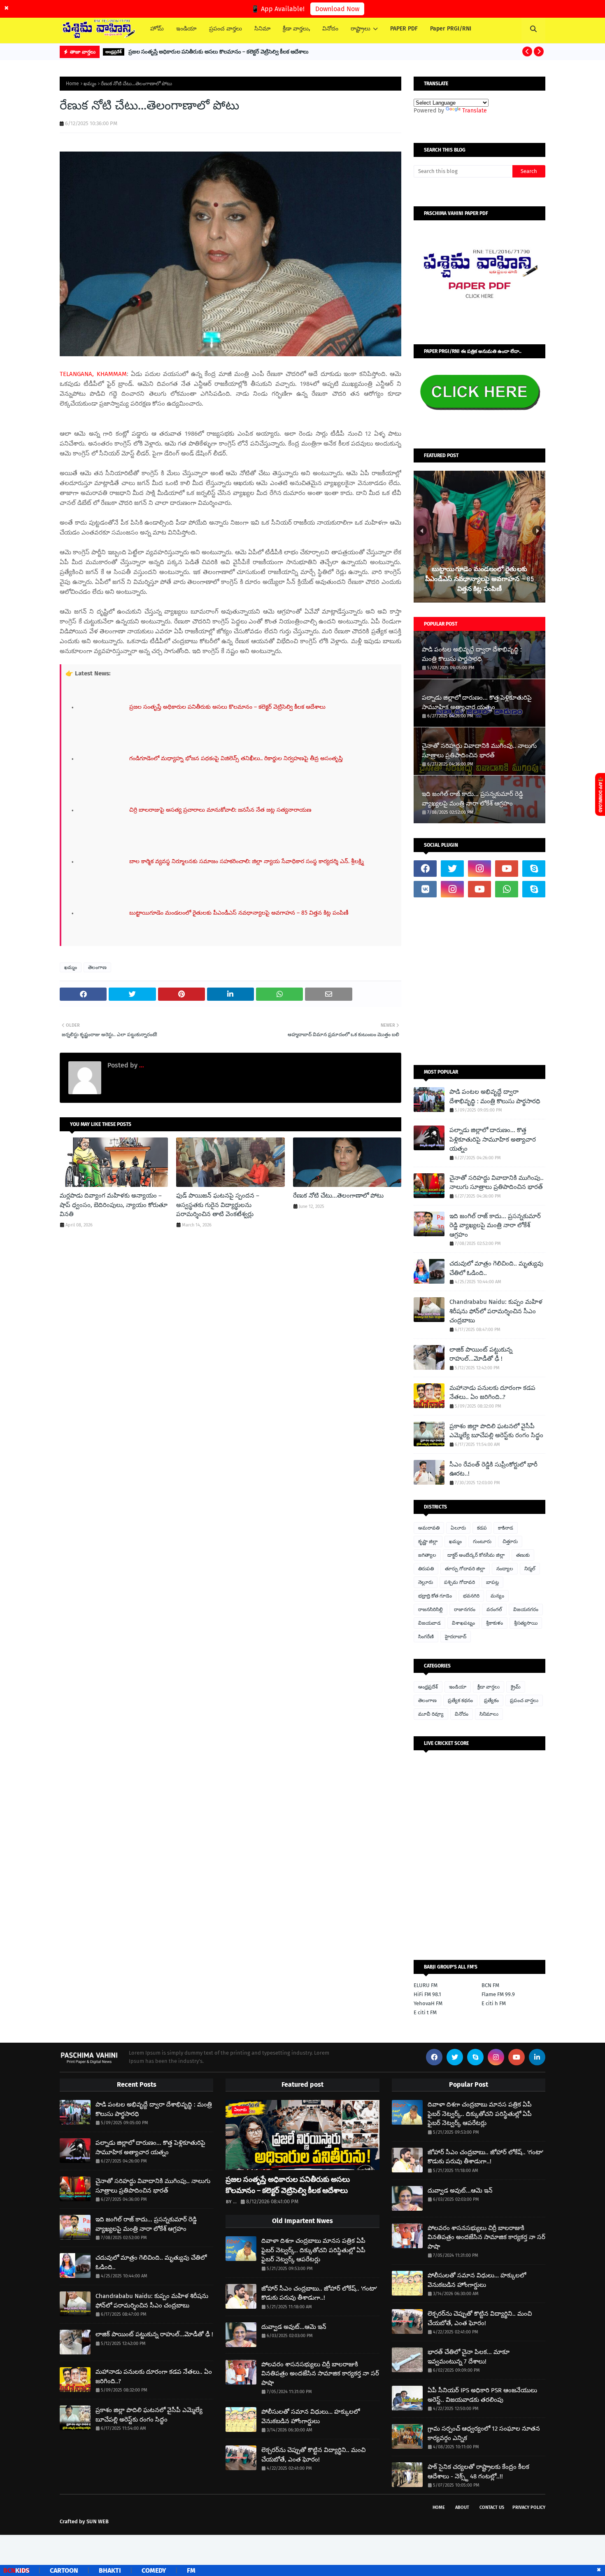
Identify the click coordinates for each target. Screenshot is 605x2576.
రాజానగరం (465, 1609)
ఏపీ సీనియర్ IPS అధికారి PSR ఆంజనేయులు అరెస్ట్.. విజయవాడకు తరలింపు (482, 2395)
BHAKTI (55, 2570)
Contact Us (492, 2507)
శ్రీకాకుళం (494, 1623)
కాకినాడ (506, 1528)
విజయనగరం (526, 1609)
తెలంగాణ (97, 967)
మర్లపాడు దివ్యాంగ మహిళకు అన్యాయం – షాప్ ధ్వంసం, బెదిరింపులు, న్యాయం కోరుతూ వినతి (114, 1205)
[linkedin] (537, 2057)
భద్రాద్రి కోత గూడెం (435, 1596)
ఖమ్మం (90, 84)
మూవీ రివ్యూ (431, 1714)
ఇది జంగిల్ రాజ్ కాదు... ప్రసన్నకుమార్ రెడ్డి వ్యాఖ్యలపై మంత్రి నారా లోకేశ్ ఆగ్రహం (472, 799)
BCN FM (490, 1985)
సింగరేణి (426, 1637)
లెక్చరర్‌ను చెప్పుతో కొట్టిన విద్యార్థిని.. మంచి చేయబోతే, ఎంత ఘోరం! (313, 2455)
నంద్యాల (505, 1569)
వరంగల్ (494, 1609)
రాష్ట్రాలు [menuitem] (361, 29)
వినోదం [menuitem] (330, 29)
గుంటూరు (482, 1541)
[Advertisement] (479, 981)
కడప (482, 1528)
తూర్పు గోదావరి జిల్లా (465, 1569)
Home (72, 84)
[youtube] (507, 869)
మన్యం (497, 1596)
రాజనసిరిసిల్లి (430, 1609)
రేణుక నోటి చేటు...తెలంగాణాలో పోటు (338, 1196)
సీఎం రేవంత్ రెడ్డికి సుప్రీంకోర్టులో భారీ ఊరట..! (493, 1469)
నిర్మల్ (530, 1569)
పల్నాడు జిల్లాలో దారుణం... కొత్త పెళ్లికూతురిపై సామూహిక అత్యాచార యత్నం (477, 702)
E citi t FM (425, 2012)
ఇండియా (458, 1687)
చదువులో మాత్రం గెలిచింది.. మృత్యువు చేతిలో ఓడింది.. (496, 1268)
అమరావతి (429, 1528)
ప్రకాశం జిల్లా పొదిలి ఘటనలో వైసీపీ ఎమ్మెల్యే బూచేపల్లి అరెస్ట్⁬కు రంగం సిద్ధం (496, 1431)
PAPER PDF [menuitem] (404, 29)
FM (136, 2570)
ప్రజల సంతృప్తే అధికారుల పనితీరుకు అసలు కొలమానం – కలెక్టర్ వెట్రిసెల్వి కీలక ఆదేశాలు (219, 52)
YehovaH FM (428, 2003)
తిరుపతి (426, 1569)
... (141, 1065)
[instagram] (479, 869)
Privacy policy (529, 2507)
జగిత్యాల (427, 1555)
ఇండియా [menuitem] (186, 29)
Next (537, 531)
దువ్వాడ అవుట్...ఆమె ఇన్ (294, 2327)
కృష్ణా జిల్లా (428, 1541)
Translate (475, 111)
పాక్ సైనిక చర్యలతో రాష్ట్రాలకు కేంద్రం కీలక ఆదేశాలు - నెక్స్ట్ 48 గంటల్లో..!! (478, 2472)
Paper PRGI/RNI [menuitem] (451, 29)
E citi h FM (494, 2003)
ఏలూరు (458, 1528)
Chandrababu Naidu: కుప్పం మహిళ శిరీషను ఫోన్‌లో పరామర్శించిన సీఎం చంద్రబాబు (496, 1311)
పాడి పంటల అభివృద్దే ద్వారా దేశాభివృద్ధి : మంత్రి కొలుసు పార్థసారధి (472, 654)
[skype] (534, 869)
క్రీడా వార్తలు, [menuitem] (296, 29)
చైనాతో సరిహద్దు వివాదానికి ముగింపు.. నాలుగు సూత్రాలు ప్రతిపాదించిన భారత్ (479, 751)
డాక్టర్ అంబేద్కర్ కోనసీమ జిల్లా (476, 1555)
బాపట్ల (492, 1582)
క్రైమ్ (516, 1687)
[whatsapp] (507, 889)
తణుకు (523, 1555)
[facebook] (425, 869)
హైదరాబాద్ (456, 1637)
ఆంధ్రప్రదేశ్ (428, 1687)
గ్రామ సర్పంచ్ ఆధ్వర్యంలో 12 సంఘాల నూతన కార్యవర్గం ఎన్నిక (484, 2433)
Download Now (337, 9)
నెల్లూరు (426, 1582)
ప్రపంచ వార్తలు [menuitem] (226, 29)
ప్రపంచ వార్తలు (524, 1700)
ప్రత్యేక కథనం (460, 1700)
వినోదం (462, 1714)
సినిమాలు (489, 1714)
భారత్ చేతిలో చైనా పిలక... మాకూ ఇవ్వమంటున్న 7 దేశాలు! (469, 2357)
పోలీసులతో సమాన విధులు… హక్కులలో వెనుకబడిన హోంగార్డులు (311, 2416)
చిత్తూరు (510, 1541)
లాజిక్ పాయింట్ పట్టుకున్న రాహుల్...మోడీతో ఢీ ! (481, 1354)
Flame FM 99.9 (498, 1994)
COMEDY (99, 2570)
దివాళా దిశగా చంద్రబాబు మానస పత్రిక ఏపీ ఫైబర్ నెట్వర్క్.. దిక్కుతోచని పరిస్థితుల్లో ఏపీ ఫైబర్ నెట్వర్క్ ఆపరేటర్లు (313, 2250)
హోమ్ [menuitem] (157, 29)
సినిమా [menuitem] (262, 29)
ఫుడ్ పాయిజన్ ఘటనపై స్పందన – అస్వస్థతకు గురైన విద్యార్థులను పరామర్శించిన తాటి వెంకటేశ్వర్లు (218, 1205)
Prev (422, 531)
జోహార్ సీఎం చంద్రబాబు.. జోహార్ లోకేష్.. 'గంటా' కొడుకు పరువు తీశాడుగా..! (319, 2293)
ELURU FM (426, 1985)
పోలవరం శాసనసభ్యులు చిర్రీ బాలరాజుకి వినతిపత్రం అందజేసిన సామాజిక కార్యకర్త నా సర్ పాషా (320, 2374)
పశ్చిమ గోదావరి (460, 1582)
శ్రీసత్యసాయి (526, 1623)
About (462, 2507)
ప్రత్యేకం (491, 1700)
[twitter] (452, 869)
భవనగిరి (471, 1596)
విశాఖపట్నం (463, 1623)
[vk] (425, 889)
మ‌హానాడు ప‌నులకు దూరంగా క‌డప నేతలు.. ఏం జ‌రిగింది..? (492, 1393)
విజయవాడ (429, 1623)
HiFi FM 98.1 (427, 1994)
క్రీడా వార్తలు (489, 1687)
